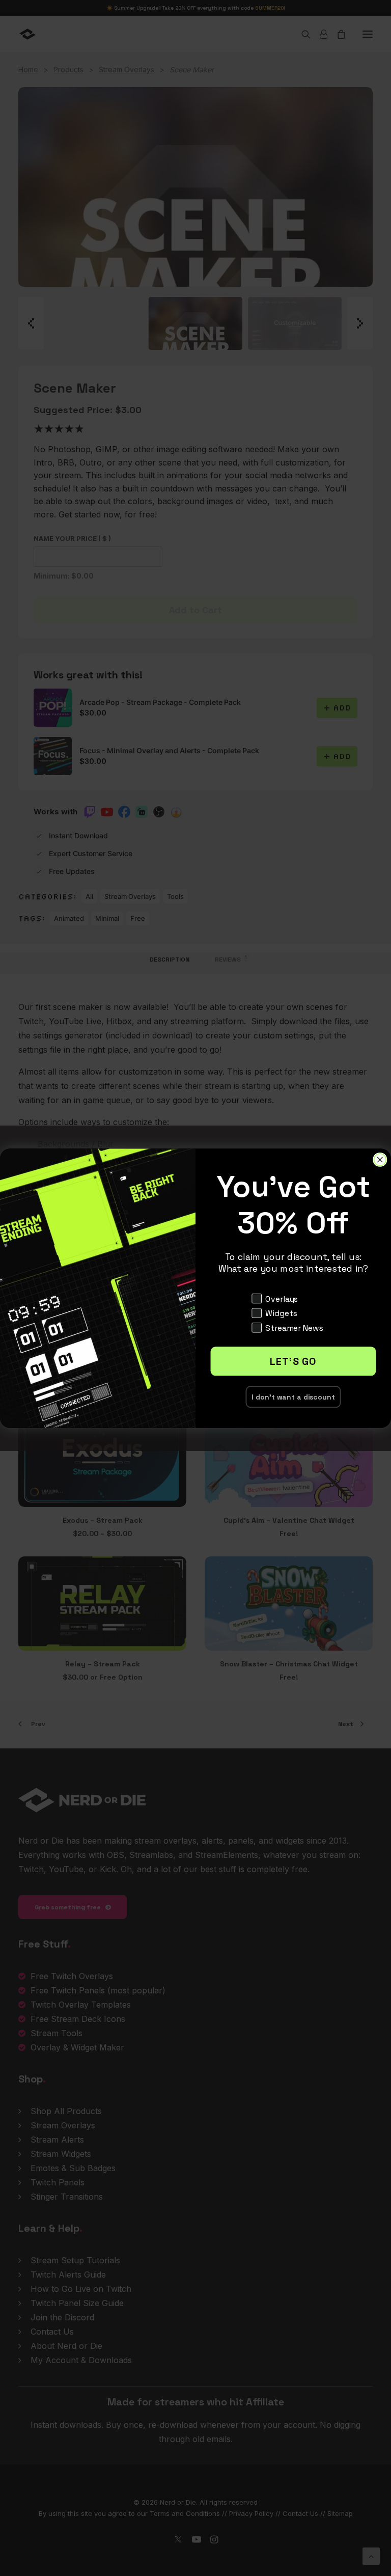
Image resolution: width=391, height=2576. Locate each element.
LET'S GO (293, 1361)
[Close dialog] (380, 1160)
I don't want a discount (293, 1396)
